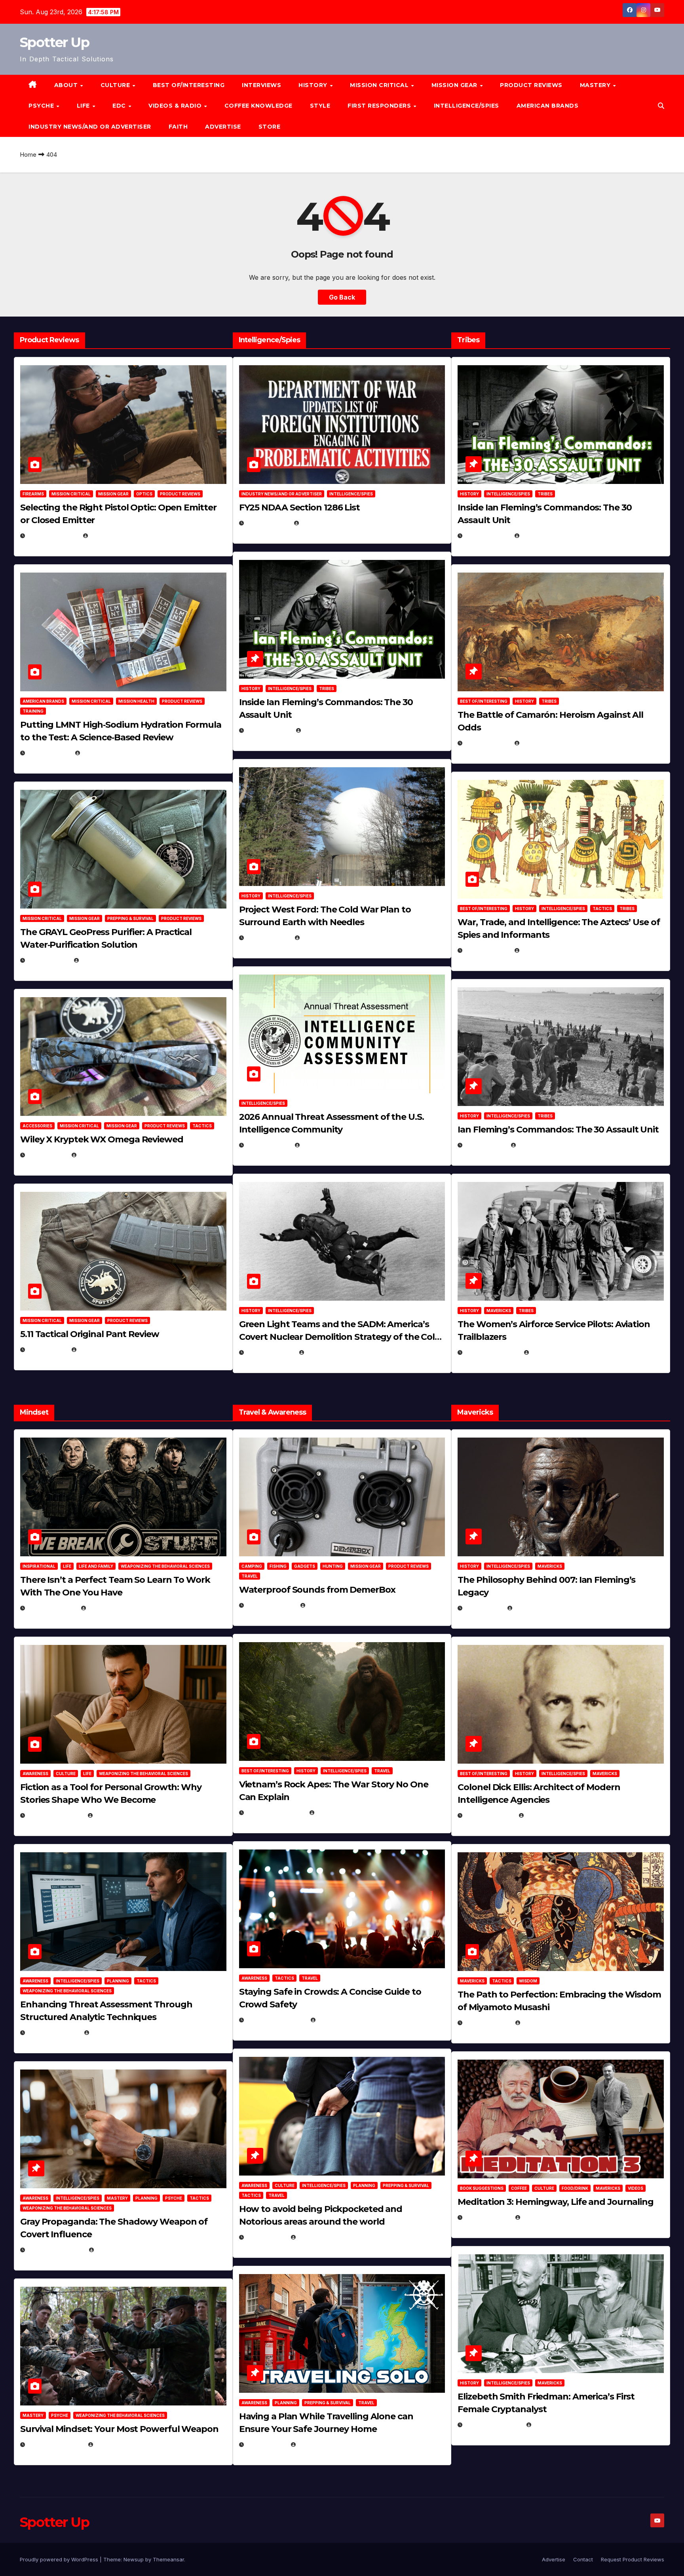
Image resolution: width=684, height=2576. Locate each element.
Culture (66, 1774)
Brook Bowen (328, 1605)
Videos (636, 2188)
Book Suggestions (482, 2188)
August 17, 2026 (53, 536)
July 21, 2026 (48, 960)
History (314, 85)
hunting (333, 1566)
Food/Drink (575, 2188)
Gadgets (305, 1566)
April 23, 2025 (487, 950)
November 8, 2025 (55, 2444)
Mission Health (136, 701)
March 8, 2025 (487, 2023)
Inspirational (39, 1566)
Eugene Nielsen (113, 536)
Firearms (33, 494)
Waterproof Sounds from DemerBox (317, 1590)
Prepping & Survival (130, 918)
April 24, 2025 (487, 743)
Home (28, 155)
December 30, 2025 (275, 1812)
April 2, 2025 (485, 1145)
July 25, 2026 (268, 523)
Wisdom (528, 1981)
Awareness (35, 1774)
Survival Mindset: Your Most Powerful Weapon (119, 2429)
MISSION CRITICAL (380, 85)
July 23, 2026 (49, 753)
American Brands (548, 106)
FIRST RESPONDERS (380, 106)
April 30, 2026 (269, 730)
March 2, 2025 (487, 2217)
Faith (178, 127)
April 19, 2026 (268, 938)
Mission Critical (71, 494)
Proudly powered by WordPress (60, 2559)
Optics (144, 494)
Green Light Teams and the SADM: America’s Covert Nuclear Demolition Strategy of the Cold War (340, 1337)
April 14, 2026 (268, 1145)
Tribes (327, 689)
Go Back (342, 297)
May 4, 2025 (484, 1608)
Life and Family (96, 1566)
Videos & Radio (176, 106)
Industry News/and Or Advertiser (90, 127)
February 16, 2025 (493, 2425)
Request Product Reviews (633, 2559)
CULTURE (116, 85)
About (67, 85)
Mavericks (499, 1311)
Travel (250, 1576)
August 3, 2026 (52, 1608)
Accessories (37, 1126)
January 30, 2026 (55, 1815)
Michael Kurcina (104, 1155)
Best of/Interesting (189, 85)
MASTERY (596, 85)
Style (320, 106)
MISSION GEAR (455, 85)
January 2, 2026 (53, 2033)
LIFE (84, 106)
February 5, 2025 (492, 1352)
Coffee (519, 2188)
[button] (661, 106)
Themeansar (168, 2559)
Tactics (202, 1126)
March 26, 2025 (489, 1815)
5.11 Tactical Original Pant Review (90, 1334)
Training (33, 711)
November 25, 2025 (276, 2020)
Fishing (278, 1566)
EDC (120, 106)
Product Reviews (531, 85)
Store (270, 127)
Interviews (261, 85)
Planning (118, 1981)
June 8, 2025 (266, 2237)
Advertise (223, 127)
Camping (252, 1566)
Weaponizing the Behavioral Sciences (165, 1566)
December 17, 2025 (56, 2250)
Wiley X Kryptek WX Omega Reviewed (102, 1139)
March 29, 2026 (271, 1605)
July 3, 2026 (47, 1350)
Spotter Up (54, 42)
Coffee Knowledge (258, 106)
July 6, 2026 (47, 1155)
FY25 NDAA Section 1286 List (299, 507)
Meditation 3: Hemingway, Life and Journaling (556, 2202)
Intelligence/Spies (466, 106)
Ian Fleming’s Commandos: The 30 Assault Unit (558, 1130)
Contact (583, 2559)
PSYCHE (42, 106)
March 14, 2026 (270, 1352)
